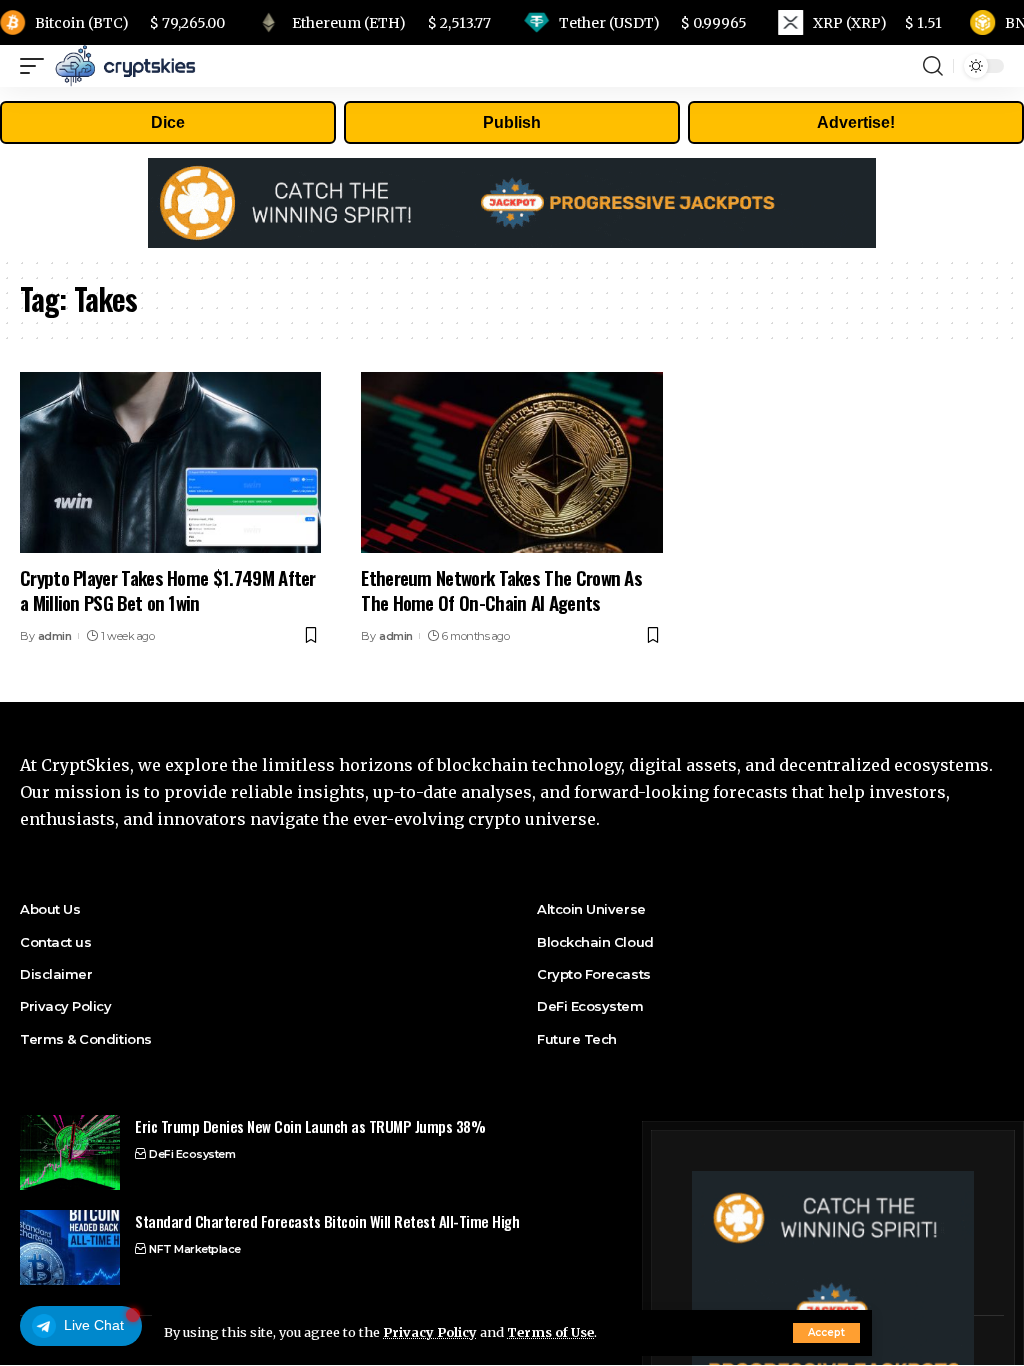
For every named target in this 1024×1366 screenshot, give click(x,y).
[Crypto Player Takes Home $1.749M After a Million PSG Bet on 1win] (170, 462)
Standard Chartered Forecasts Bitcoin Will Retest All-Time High (327, 1221)
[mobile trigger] (37, 66)
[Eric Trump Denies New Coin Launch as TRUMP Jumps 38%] (70, 1152)
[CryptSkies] (125, 66)
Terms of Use (550, 1332)
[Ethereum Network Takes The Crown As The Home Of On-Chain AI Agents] (511, 462)
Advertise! (856, 122)
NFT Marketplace (195, 1249)
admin (55, 636)
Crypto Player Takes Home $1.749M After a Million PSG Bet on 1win (168, 589)
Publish (512, 122)
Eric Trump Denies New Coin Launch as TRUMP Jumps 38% (310, 1126)
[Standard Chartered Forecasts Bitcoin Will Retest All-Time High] (70, 1247)
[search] (933, 66)
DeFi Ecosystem (192, 1154)
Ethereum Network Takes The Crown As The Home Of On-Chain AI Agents (501, 589)
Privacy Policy (430, 1332)
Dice (168, 122)
